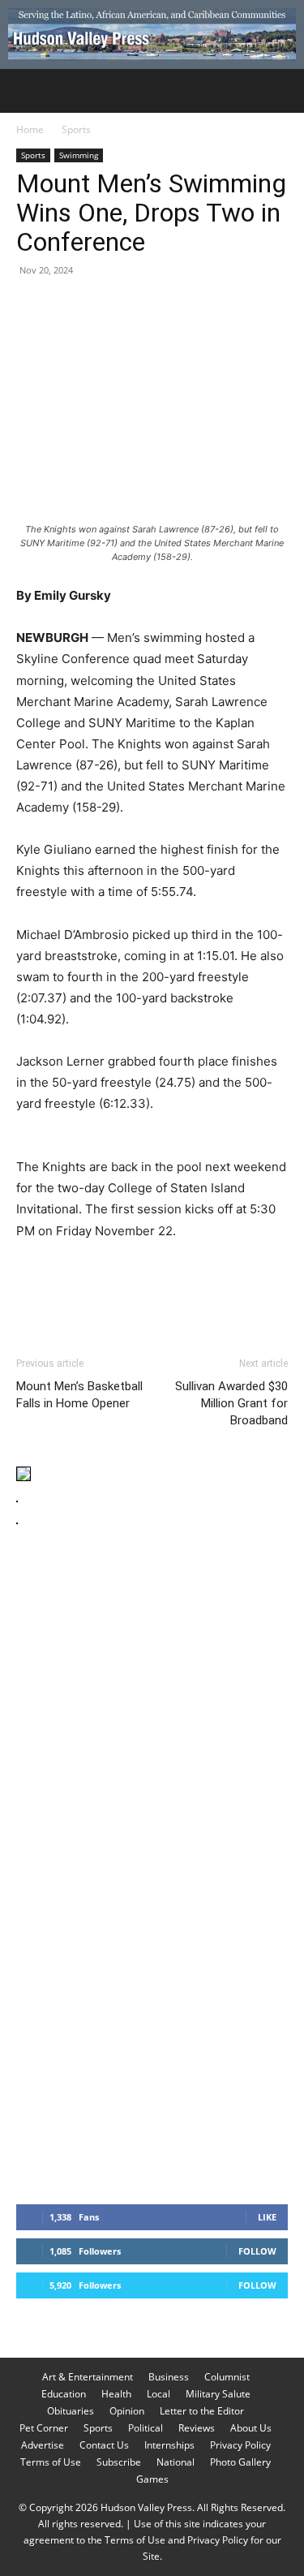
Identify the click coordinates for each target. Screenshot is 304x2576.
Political (146, 2428)
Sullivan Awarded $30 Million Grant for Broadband (231, 1403)
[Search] (281, 91)
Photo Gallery (240, 2462)
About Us (251, 2428)
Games (152, 2479)
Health (116, 2394)
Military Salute (218, 2394)
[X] (70, 307)
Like (267, 2217)
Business (169, 2377)
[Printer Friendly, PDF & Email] (209, 1275)
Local (158, 2394)
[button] (28, 91)
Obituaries (71, 2411)
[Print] (219, 307)
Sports (76, 129)
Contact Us (104, 2445)
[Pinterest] (107, 307)
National (176, 2462)
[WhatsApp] (144, 307)
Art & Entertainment (88, 2377)
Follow (257, 2251)
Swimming (79, 155)
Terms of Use (51, 2462)
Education (64, 2394)
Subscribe (119, 2462)
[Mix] (256, 307)
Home (30, 129)
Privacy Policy (240, 2445)
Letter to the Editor (202, 2411)
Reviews (197, 2428)
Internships (169, 2445)
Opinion (127, 2411)
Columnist (227, 2377)
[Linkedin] (182, 307)
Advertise (43, 2445)
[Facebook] (32, 307)
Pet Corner (44, 2428)
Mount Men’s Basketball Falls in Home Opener (79, 1395)
